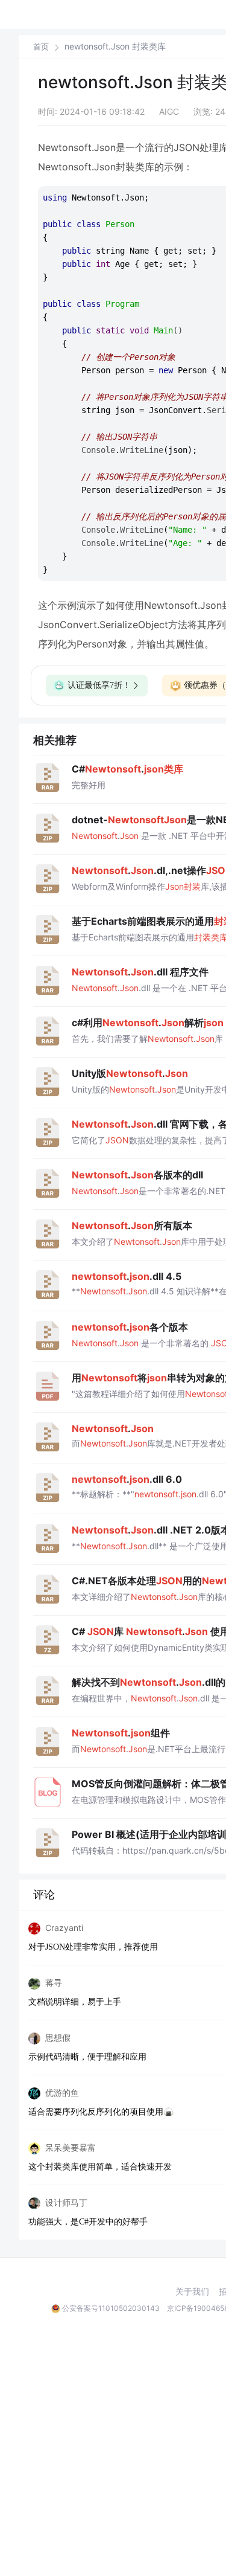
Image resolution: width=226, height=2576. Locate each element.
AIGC (169, 111)
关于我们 (192, 2292)
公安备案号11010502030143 (111, 2308)
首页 (41, 47)
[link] (41, 47)
